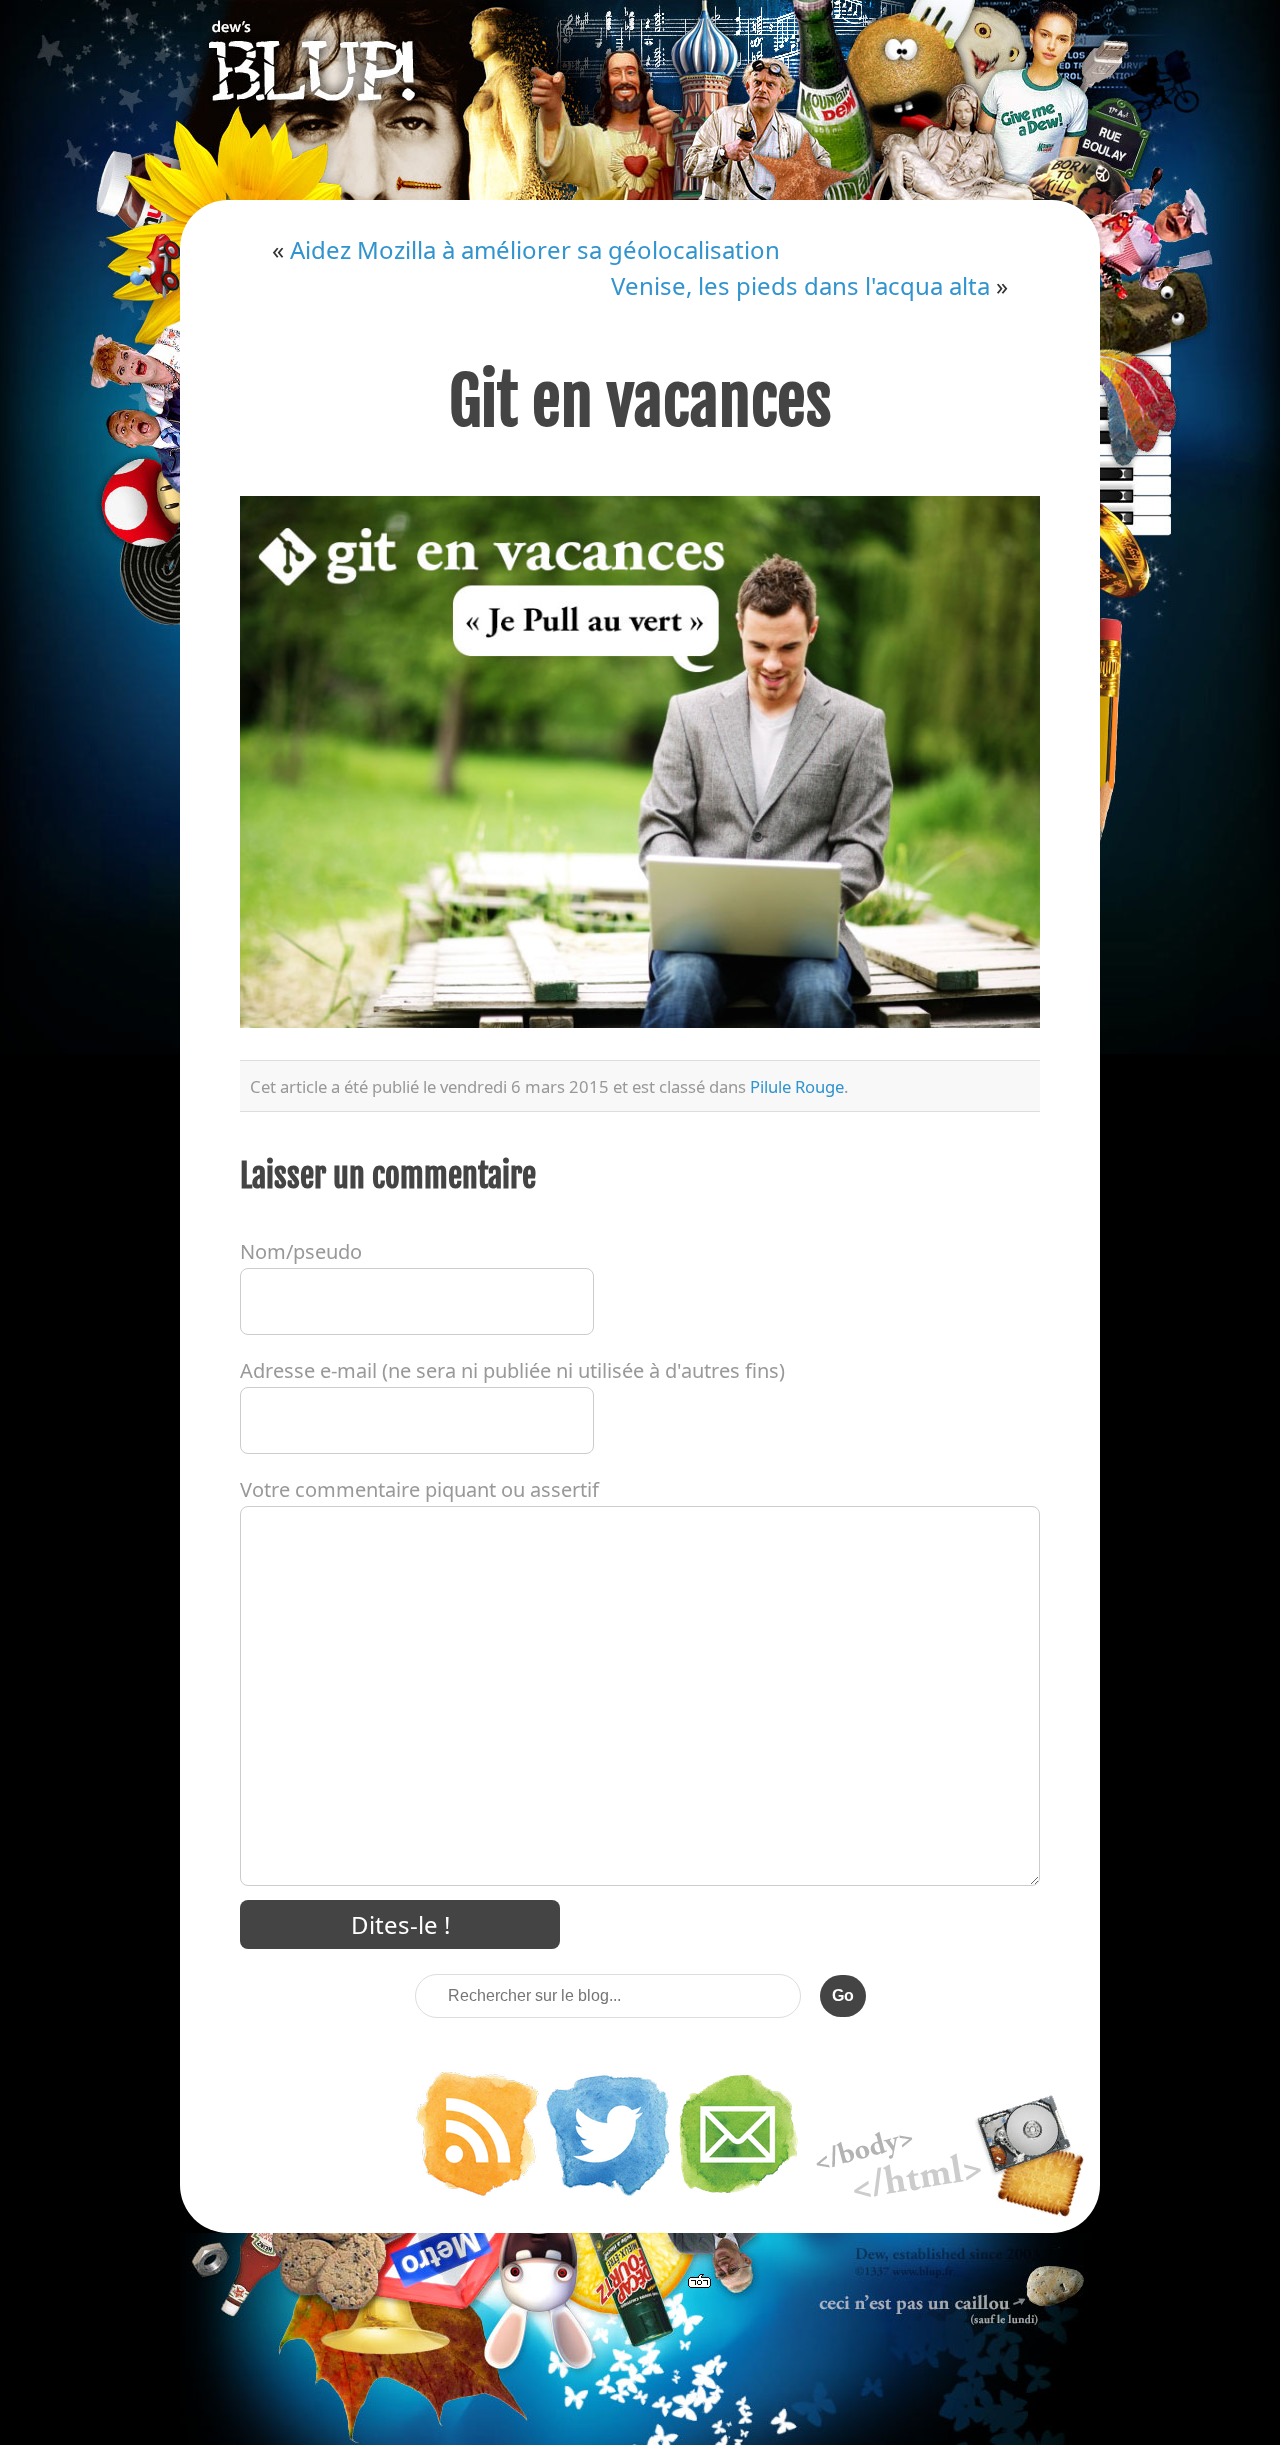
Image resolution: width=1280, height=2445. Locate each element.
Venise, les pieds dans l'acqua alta (800, 285)
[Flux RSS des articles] (477, 2194)
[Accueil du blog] (640, 100)
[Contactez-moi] (739, 2194)
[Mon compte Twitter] (608, 2194)
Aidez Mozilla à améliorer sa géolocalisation (535, 249)
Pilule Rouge (797, 1086)
